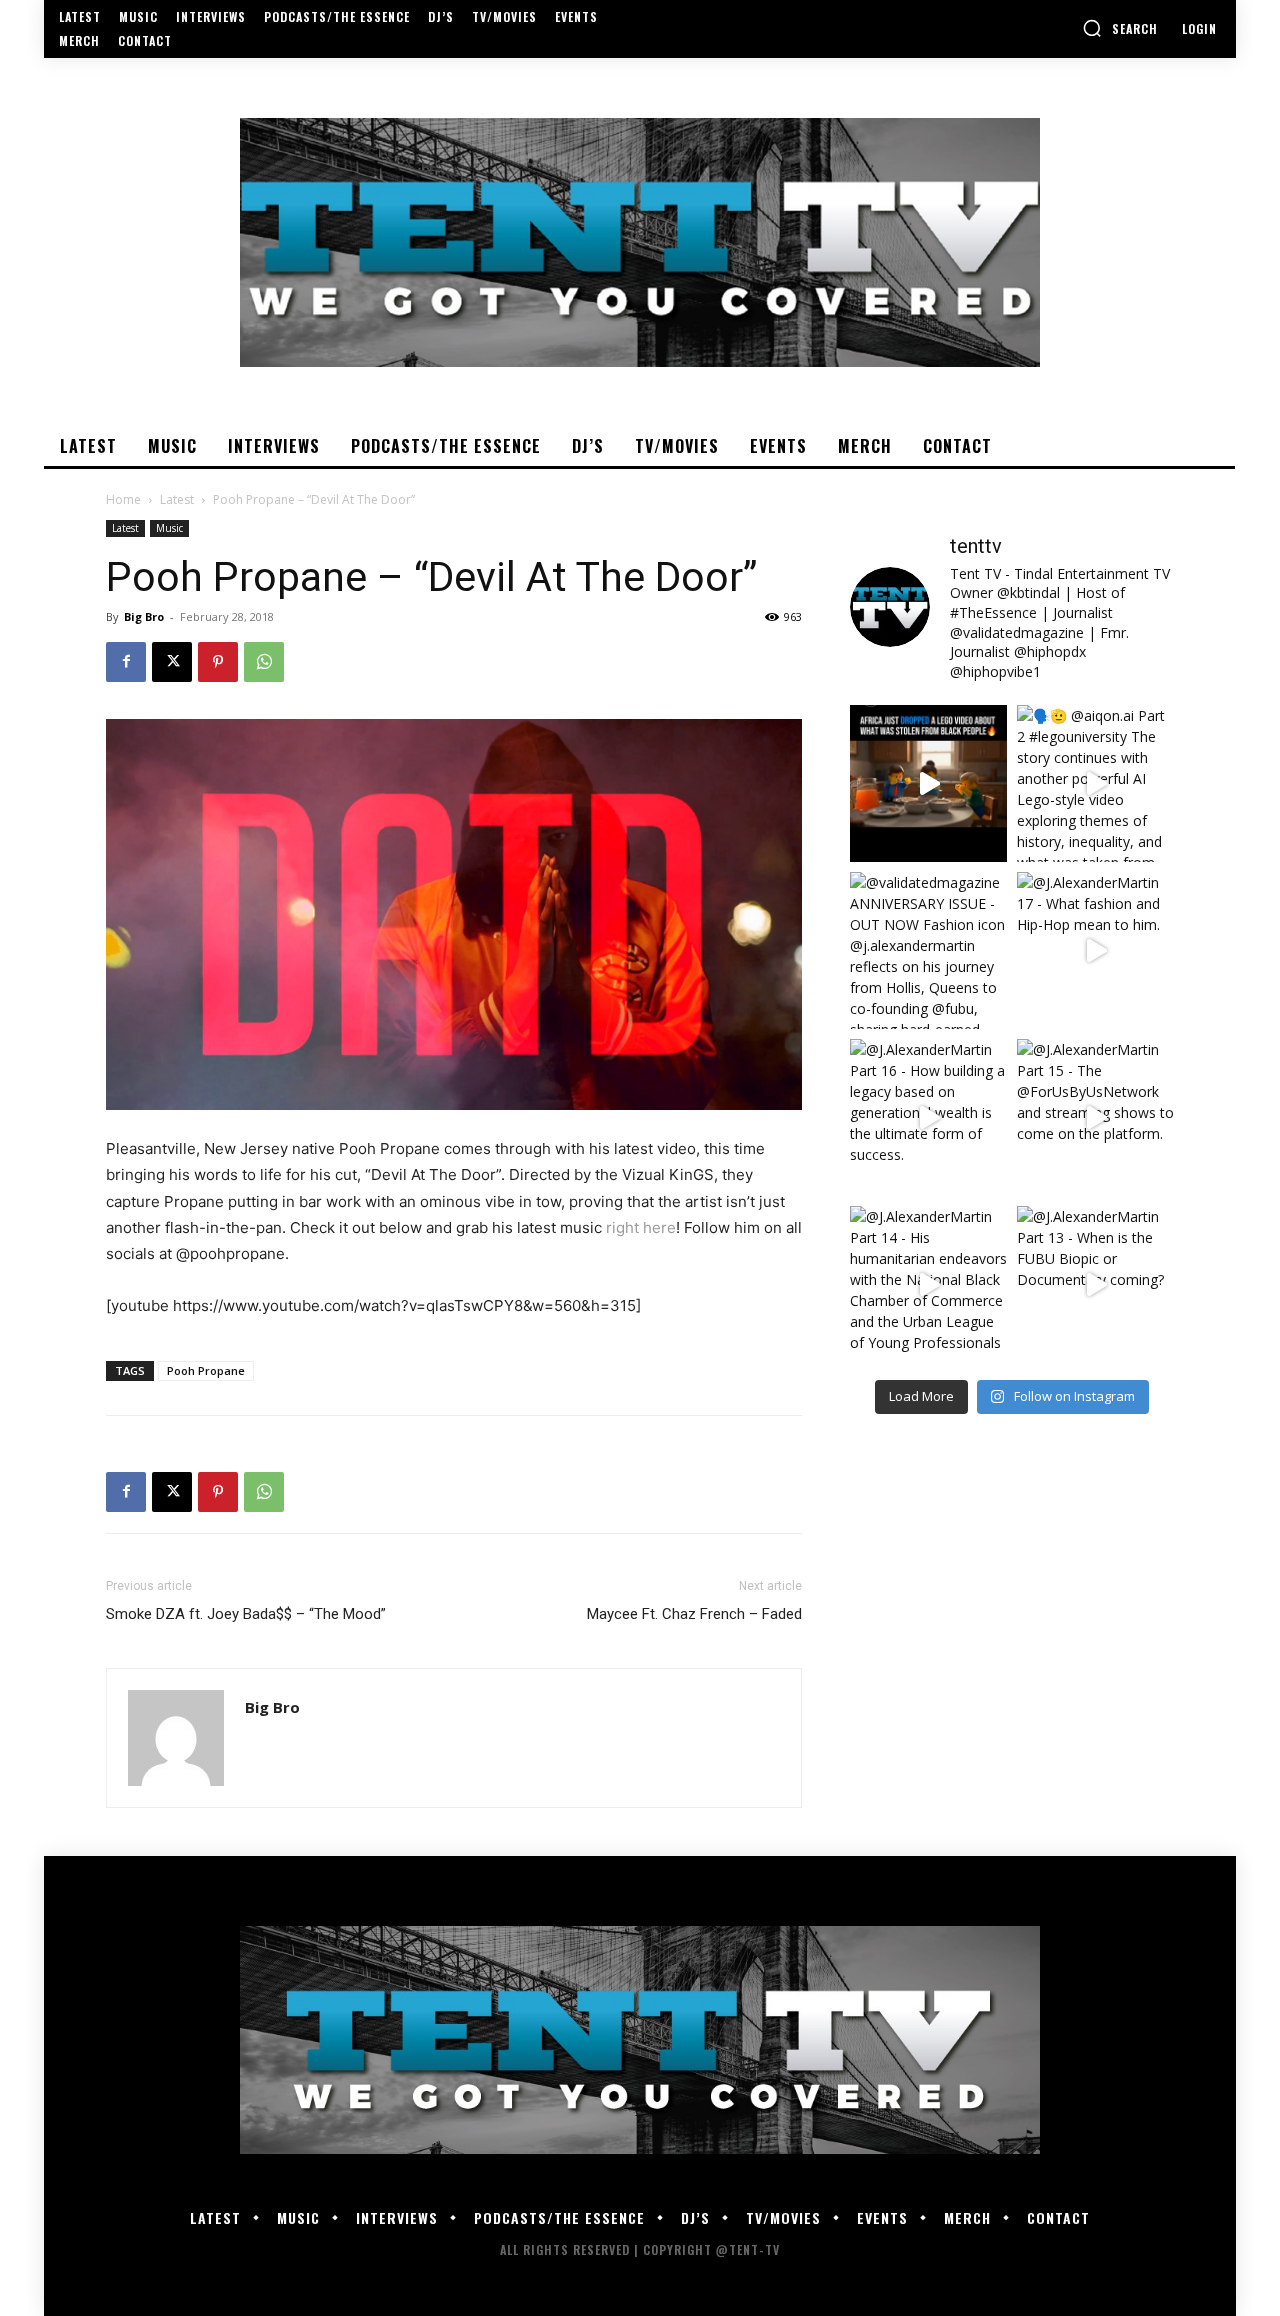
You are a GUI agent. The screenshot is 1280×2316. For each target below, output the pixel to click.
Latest (177, 499)
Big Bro (144, 616)
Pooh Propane (206, 1370)
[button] (1120, 28)
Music (169, 528)
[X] (172, 662)
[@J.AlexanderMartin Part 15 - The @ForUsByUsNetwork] (1095, 1117)
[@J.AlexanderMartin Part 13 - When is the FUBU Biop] (1095, 1284)
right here (641, 1227)
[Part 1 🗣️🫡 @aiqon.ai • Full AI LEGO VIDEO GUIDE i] (928, 783)
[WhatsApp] (264, 662)
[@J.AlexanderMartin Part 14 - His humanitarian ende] (928, 1284)
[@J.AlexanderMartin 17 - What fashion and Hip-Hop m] (1095, 950)
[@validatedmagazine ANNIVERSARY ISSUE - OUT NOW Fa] (928, 950)
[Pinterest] (218, 662)
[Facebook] (126, 662)
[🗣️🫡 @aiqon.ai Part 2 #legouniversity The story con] (1095, 783)
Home (123, 499)
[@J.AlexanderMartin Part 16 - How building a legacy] (928, 1117)
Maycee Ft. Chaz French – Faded (694, 1614)
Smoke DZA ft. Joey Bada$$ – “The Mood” (246, 1614)
